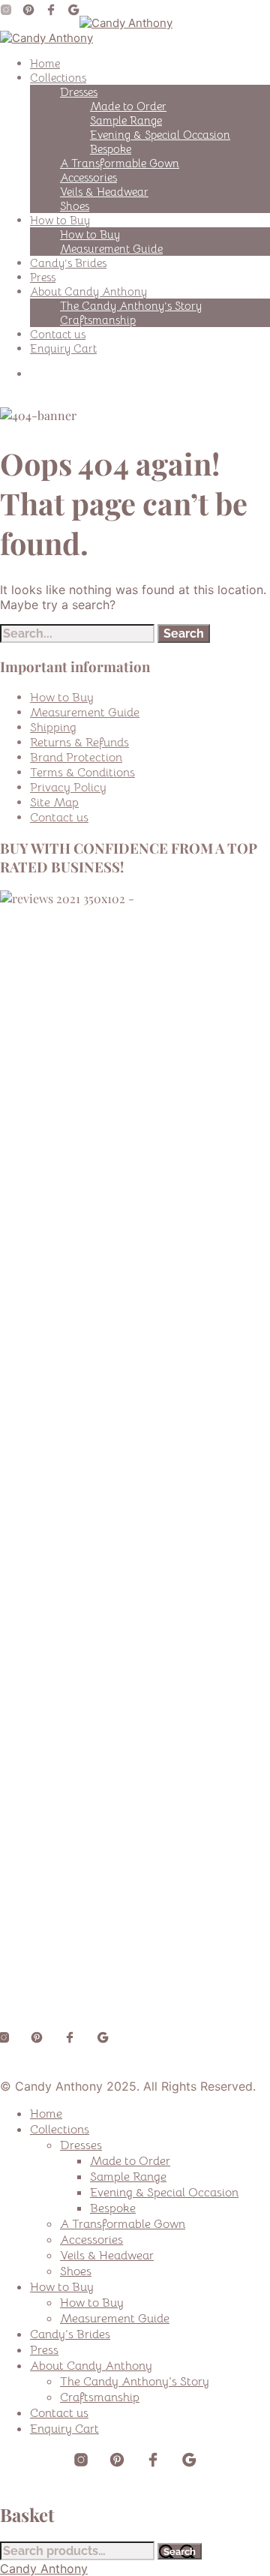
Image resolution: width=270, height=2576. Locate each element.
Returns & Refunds (79, 743)
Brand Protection (76, 758)
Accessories (88, 177)
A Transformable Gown (120, 163)
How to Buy (60, 220)
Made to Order (128, 106)
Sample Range (126, 120)
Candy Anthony (44, 2568)
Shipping (53, 728)
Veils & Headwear (104, 192)
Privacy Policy (68, 788)
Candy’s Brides (68, 263)
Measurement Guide (111, 249)
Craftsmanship (98, 320)
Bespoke (111, 149)
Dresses (79, 92)
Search (180, 2551)
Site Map (54, 803)
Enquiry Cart (63, 348)
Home (45, 63)
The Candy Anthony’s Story (131, 306)
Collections (58, 78)
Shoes (75, 206)
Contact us (58, 334)
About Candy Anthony (88, 291)
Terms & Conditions (82, 773)
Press (43, 277)
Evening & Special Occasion (160, 135)
